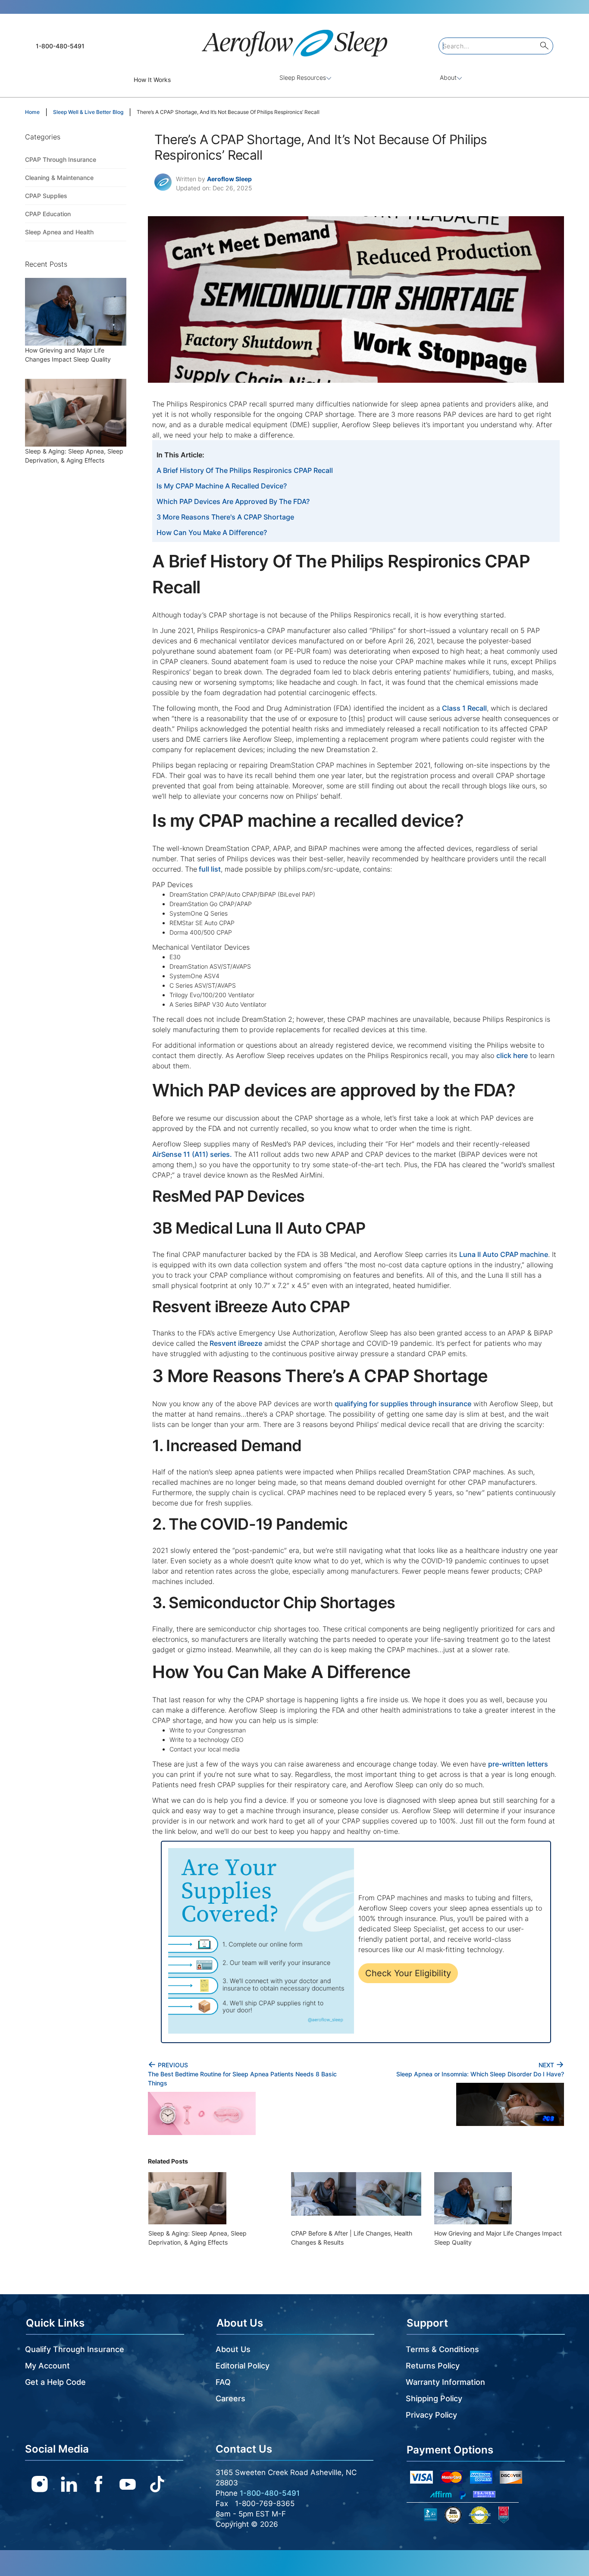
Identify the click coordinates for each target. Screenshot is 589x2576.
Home (32, 112)
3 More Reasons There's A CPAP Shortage (225, 517)
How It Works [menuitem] (152, 80)
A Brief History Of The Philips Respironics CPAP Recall (245, 470)
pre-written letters (518, 1764)
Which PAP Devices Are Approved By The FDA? (233, 501)
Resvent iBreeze (235, 1343)
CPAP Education (48, 214)
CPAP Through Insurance (61, 159)
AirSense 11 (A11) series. (192, 1154)
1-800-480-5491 (60, 46)
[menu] (294, 80)
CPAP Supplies (46, 196)
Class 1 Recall (464, 708)
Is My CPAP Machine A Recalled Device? (222, 486)
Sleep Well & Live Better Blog (88, 112)
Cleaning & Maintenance (59, 178)
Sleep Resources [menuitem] (303, 77)
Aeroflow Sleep (229, 179)
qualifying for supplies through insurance (403, 1404)
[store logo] (294, 39)
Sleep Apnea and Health (59, 232)
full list (209, 869)
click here (512, 1055)
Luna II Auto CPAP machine (504, 1254)
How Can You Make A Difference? (212, 532)
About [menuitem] (448, 77)
